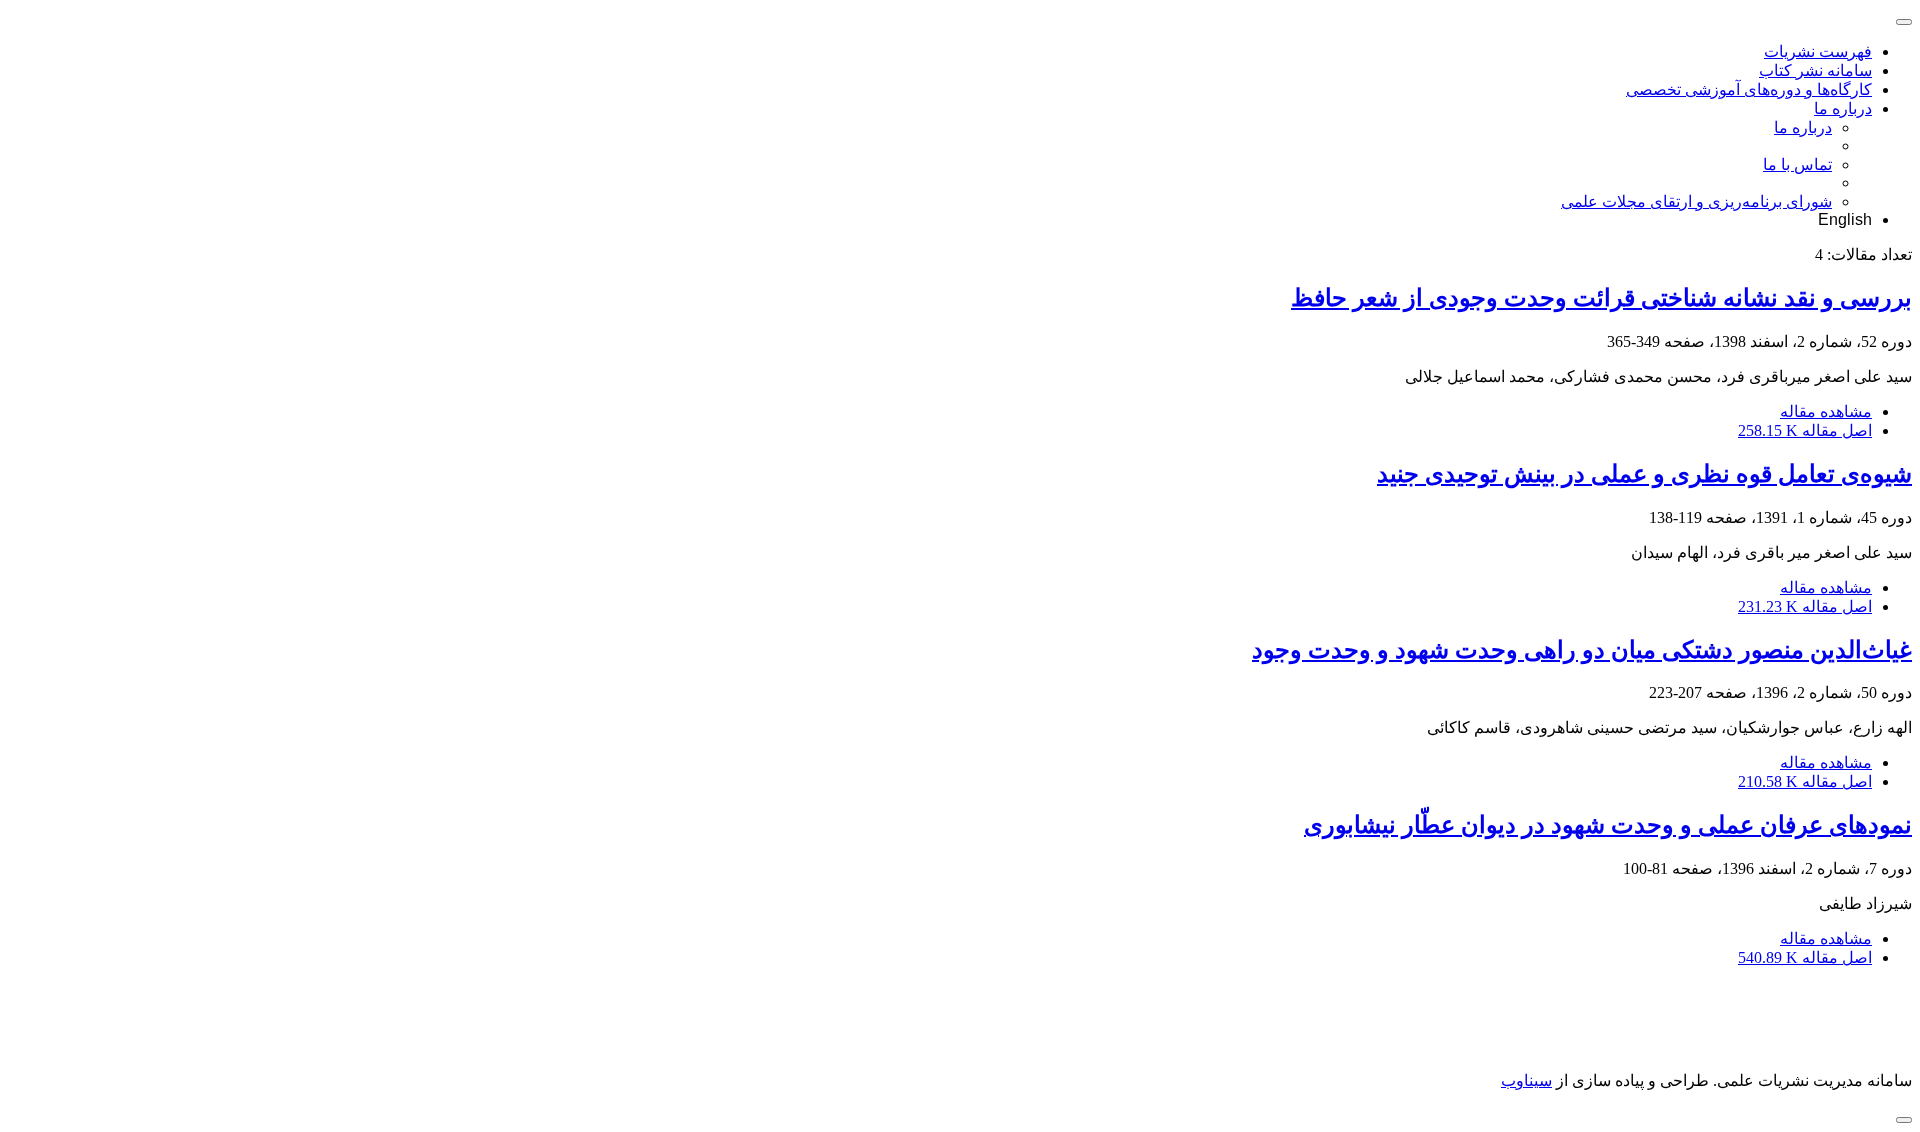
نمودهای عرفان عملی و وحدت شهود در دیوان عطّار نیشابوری (1608, 825)
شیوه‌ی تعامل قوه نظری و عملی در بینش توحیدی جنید (1644, 474)
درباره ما (1843, 108)
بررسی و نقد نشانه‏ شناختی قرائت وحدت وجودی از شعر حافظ (1601, 298)
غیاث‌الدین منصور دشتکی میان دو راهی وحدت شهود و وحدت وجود (1582, 650)
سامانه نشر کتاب (1815, 70)
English (1845, 219)
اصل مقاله (1805, 430)
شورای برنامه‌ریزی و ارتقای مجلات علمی (1696, 201)
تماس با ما (1797, 164)
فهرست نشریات (1818, 51)
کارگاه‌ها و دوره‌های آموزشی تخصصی (1749, 89)
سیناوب (1526, 1080)
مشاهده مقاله (1826, 411)
